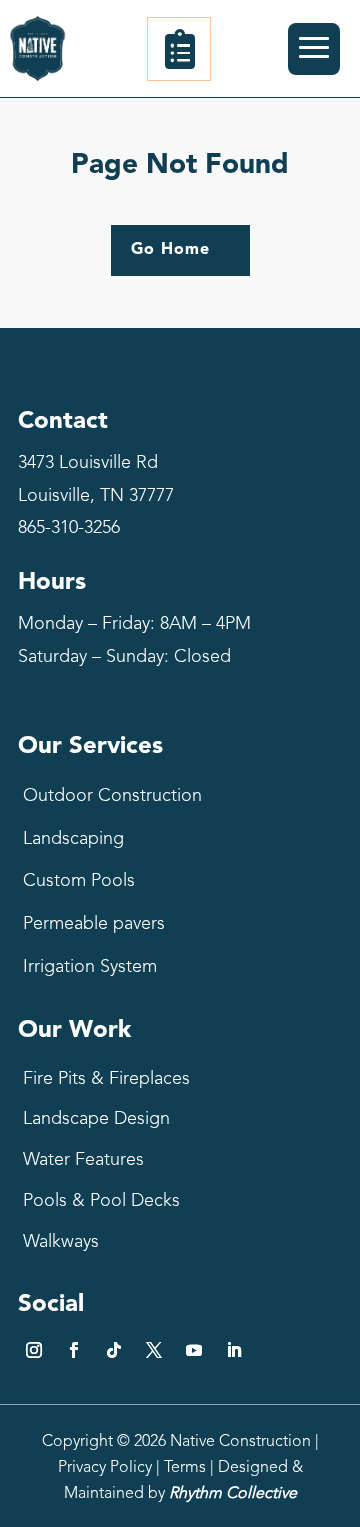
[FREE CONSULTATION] (179, 49)
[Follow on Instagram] (34, 1350)
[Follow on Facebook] (74, 1350)
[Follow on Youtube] (194, 1350)
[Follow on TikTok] (114, 1350)
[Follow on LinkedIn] (234, 1350)
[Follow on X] (154, 1350)
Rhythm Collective (233, 1494)
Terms (185, 1468)
